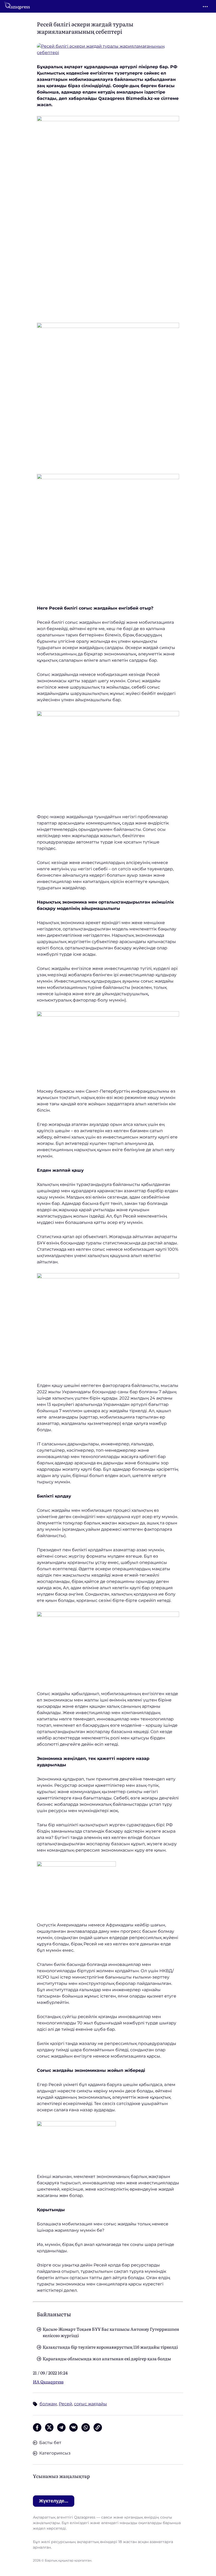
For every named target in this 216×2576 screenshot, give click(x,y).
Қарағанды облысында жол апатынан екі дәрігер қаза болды (107, 2358)
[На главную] (17, 6)
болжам (48, 2404)
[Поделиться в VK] (73, 2427)
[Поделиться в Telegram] (61, 2427)
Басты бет (50, 2443)
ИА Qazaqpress (48, 2382)
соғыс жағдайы (90, 2404)
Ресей (65, 2404)
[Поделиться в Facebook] (37, 2427)
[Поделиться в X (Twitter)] (49, 2427)
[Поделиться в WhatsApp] (86, 2427)
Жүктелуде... (54, 2501)
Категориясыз (55, 2453)
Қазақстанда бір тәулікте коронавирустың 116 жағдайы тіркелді (110, 2347)
